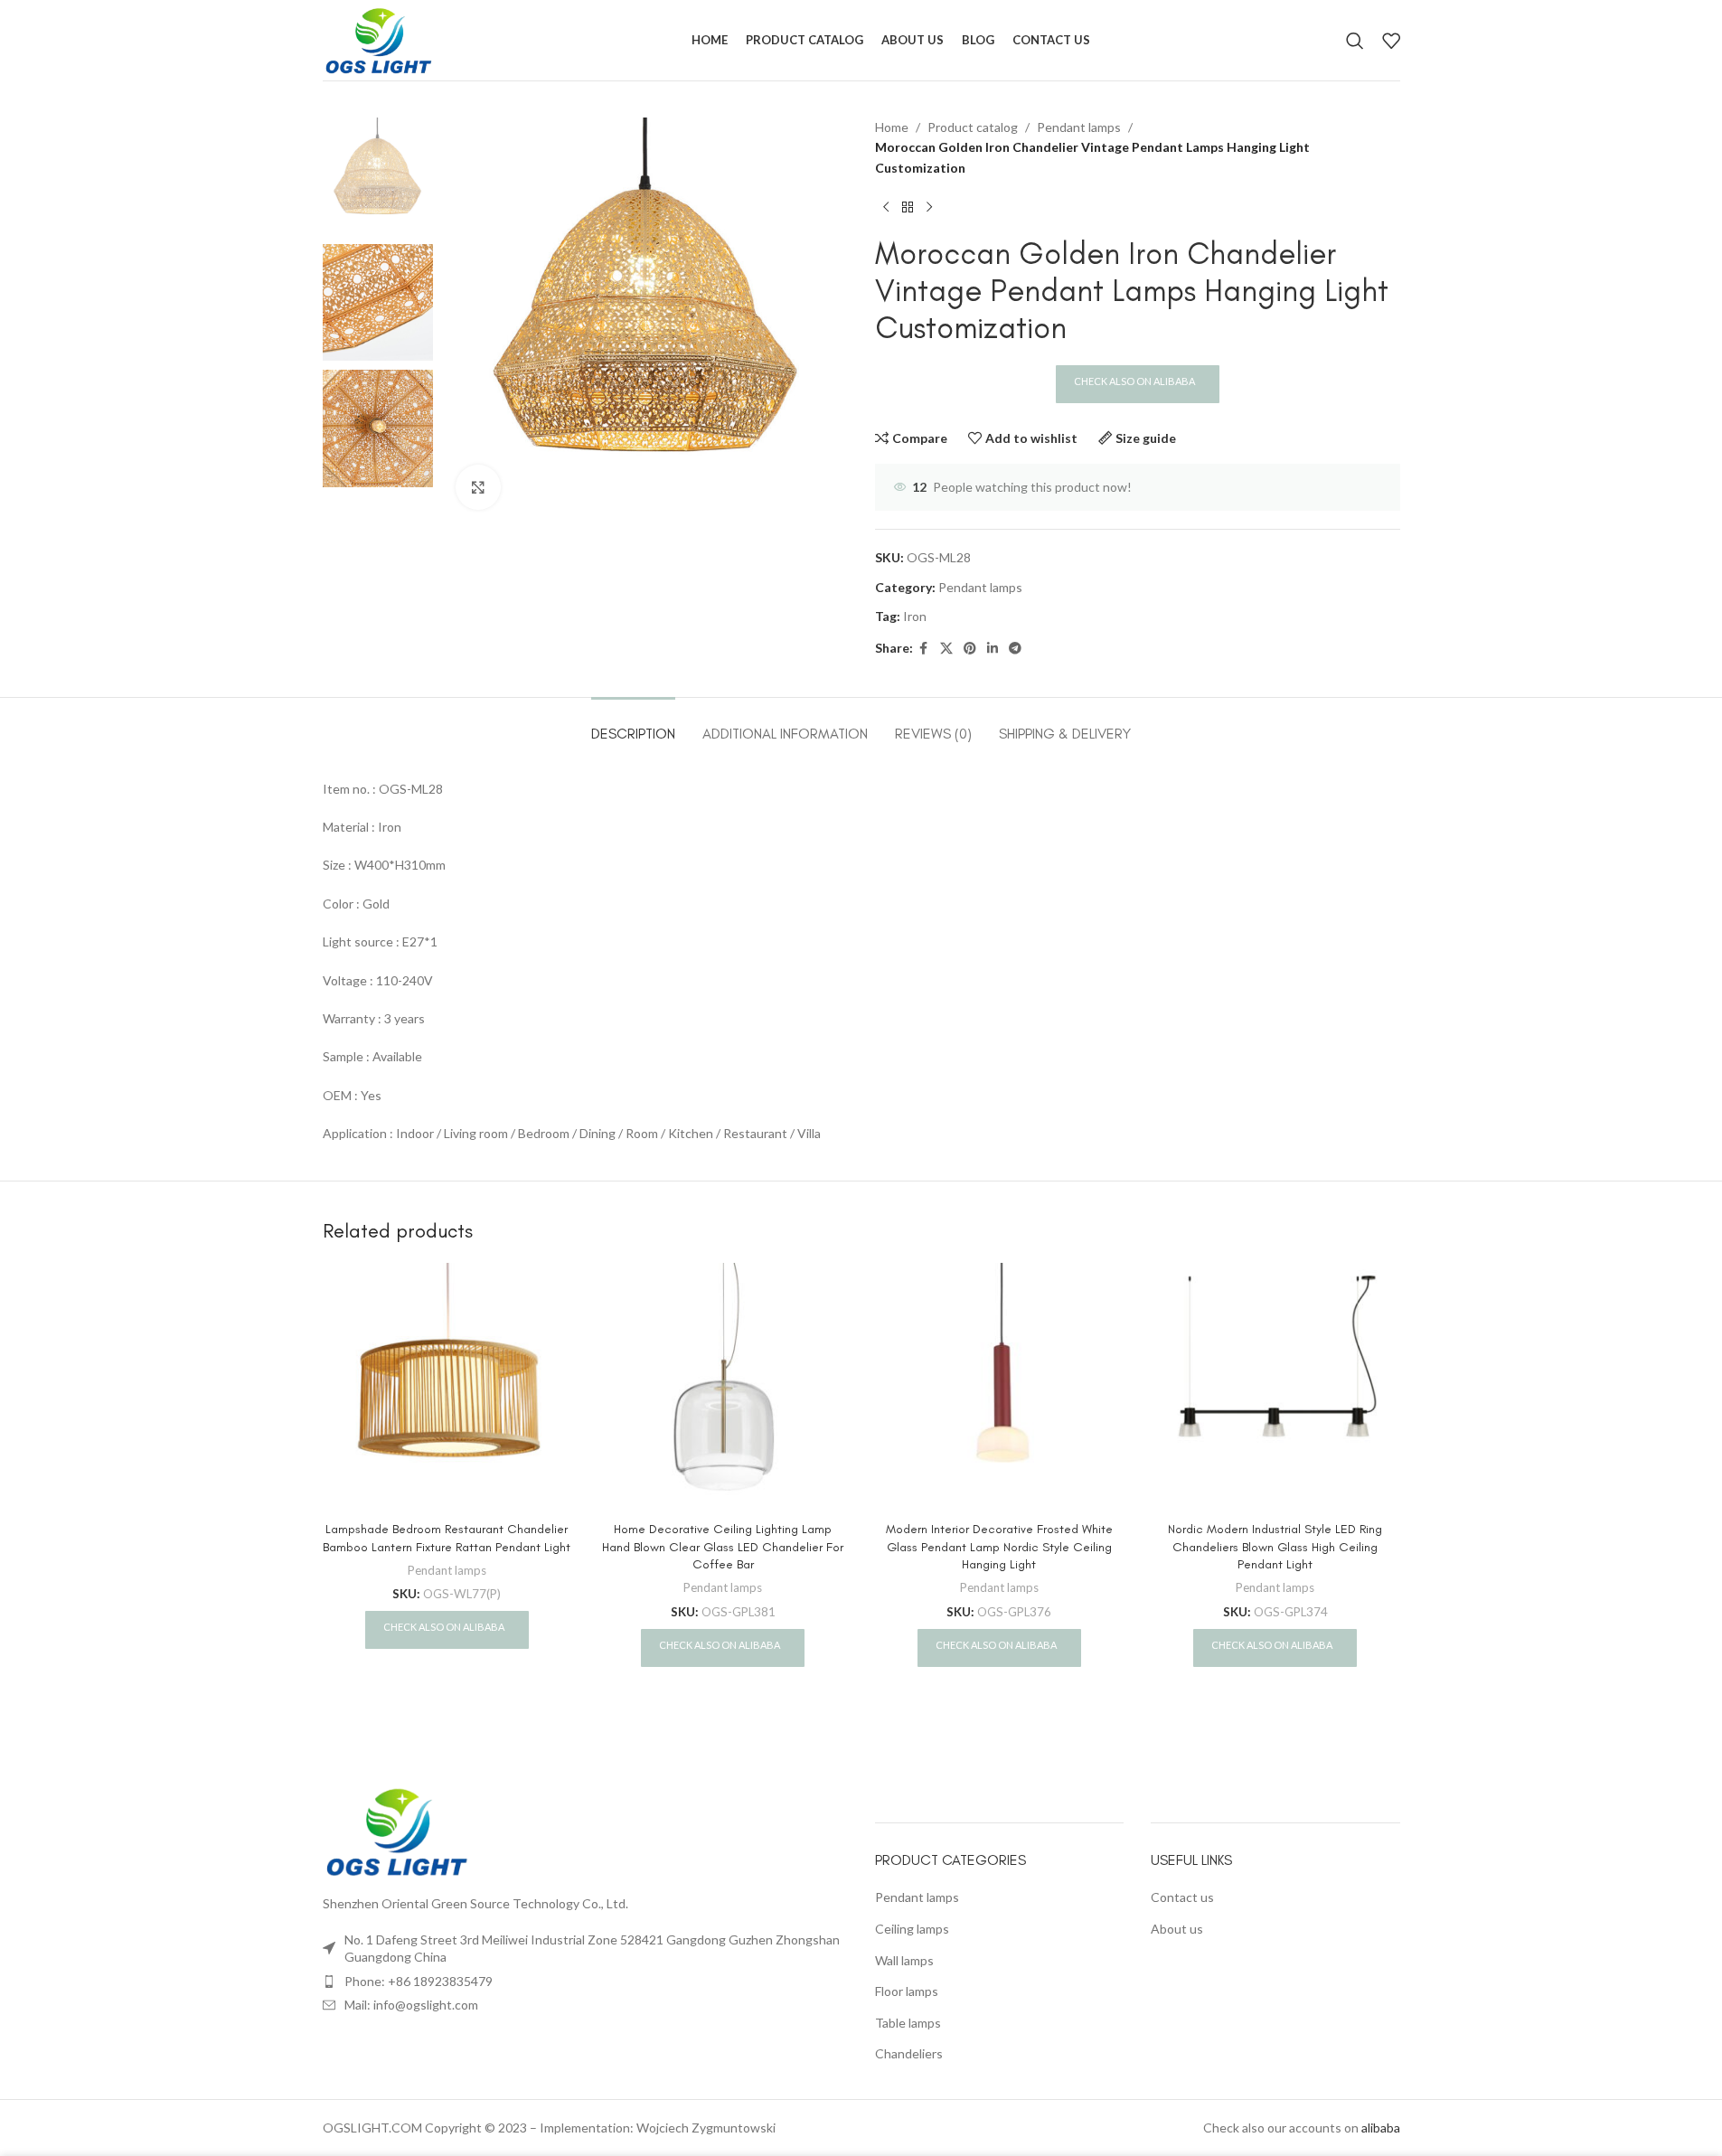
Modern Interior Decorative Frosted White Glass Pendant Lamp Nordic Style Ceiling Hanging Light (999, 1547)
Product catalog (973, 127)
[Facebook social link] (924, 649)
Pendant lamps (1079, 127)
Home (892, 127)
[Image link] (398, 1830)
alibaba (1381, 2128)
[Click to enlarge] (478, 487)
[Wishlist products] (1391, 41)
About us (1177, 1929)
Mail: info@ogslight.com (411, 2005)
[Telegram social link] (1015, 649)
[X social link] (946, 649)
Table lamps (908, 2023)
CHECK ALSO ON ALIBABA (1135, 381)
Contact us (1182, 1897)
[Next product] (929, 207)
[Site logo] (379, 38)
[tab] (633, 725)
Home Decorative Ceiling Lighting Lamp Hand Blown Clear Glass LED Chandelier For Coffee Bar (723, 1547)
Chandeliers (909, 2053)
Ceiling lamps (912, 1929)
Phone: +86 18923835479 (419, 1981)
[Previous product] (886, 207)
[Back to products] (908, 207)
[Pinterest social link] (970, 649)
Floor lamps (907, 1991)
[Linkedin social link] (993, 649)
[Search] (1355, 41)
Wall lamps (904, 1960)
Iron (915, 616)
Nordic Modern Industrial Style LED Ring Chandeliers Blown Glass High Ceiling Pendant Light (1275, 1547)
